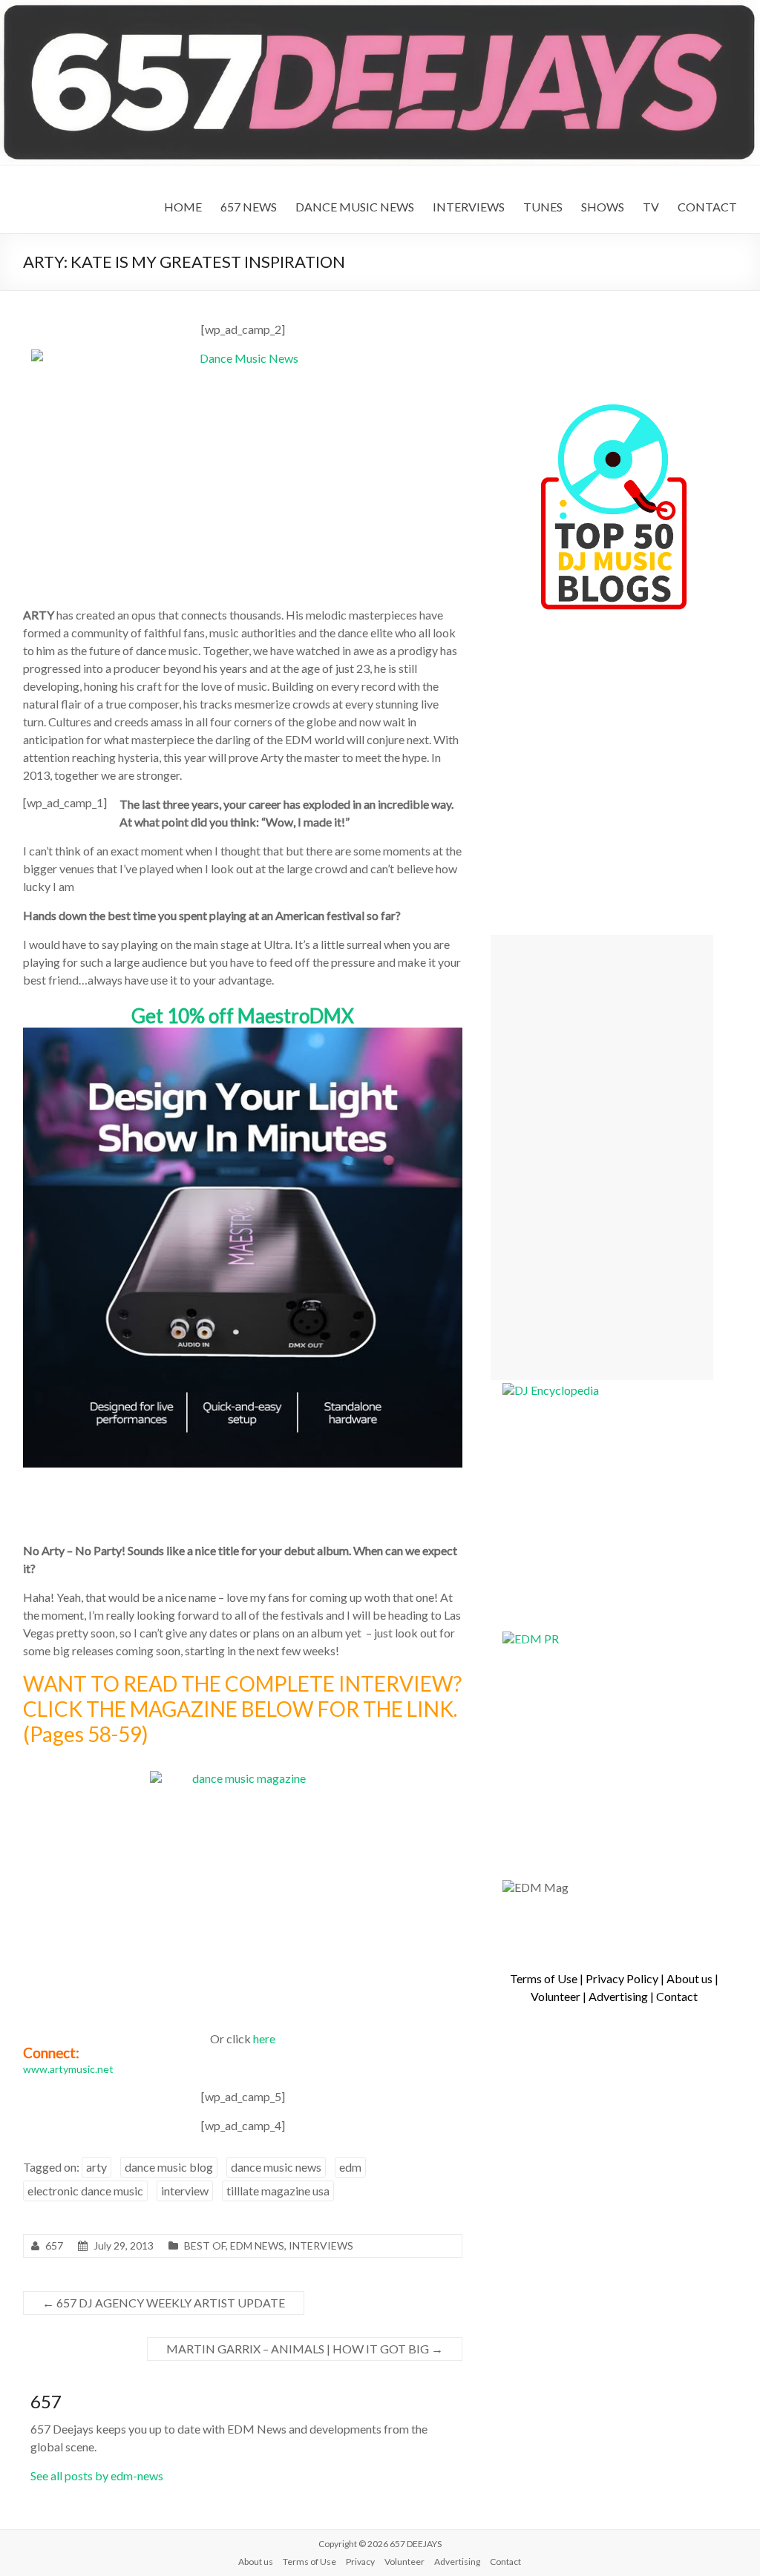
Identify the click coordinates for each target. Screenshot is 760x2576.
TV (651, 207)
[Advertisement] (602, 1157)
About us (689, 1978)
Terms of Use (544, 1978)
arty (96, 2167)
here (264, 2038)
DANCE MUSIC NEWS (355, 207)
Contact (677, 1996)
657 (54, 2245)
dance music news (276, 2167)
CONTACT (707, 207)
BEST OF (205, 2245)
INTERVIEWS (469, 207)
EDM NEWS (257, 2245)
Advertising (618, 1996)
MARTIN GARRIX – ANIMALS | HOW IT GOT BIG (305, 2349)
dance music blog (169, 2167)
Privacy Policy (622, 1978)
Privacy (360, 2562)
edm (350, 2167)
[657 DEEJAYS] (380, 7)
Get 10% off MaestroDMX (243, 1016)
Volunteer (556, 1996)
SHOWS (603, 207)
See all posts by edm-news (97, 2475)
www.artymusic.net (68, 2069)
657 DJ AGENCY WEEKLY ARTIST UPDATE (164, 2303)
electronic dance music (85, 2191)
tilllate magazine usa (278, 2191)
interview (185, 2191)
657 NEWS (249, 207)
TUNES (543, 207)
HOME (183, 207)
